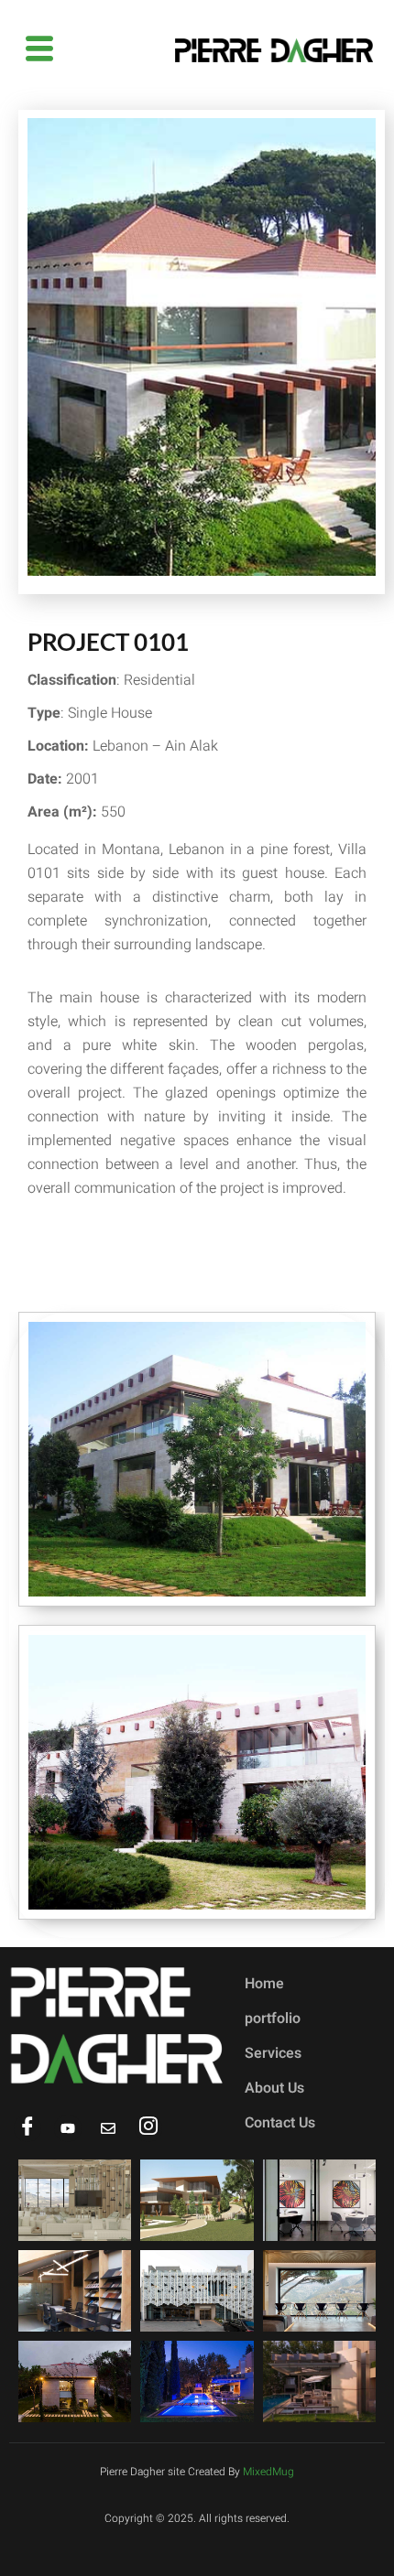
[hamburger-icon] (39, 50)
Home (264, 1984)
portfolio (273, 2019)
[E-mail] (108, 2128)
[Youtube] (68, 2128)
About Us (274, 2088)
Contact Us (280, 2123)
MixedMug (268, 2472)
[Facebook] (27, 2128)
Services (273, 2053)
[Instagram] (148, 2128)
